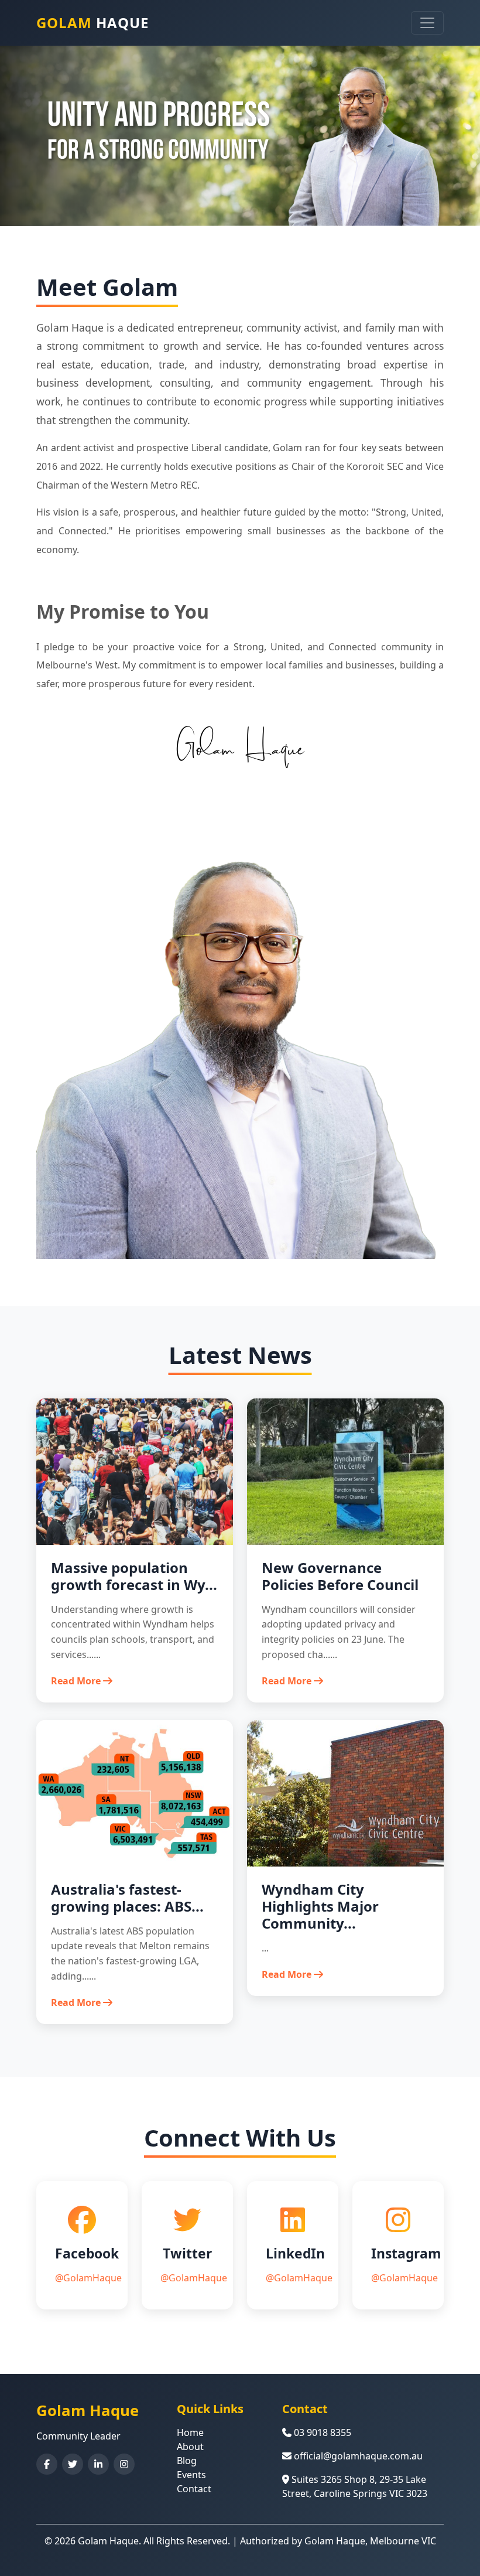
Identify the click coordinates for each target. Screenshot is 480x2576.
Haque (92, 23)
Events (191, 2475)
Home (190, 2432)
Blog (187, 2461)
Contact (194, 2489)
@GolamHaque (88, 2278)
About (190, 2447)
